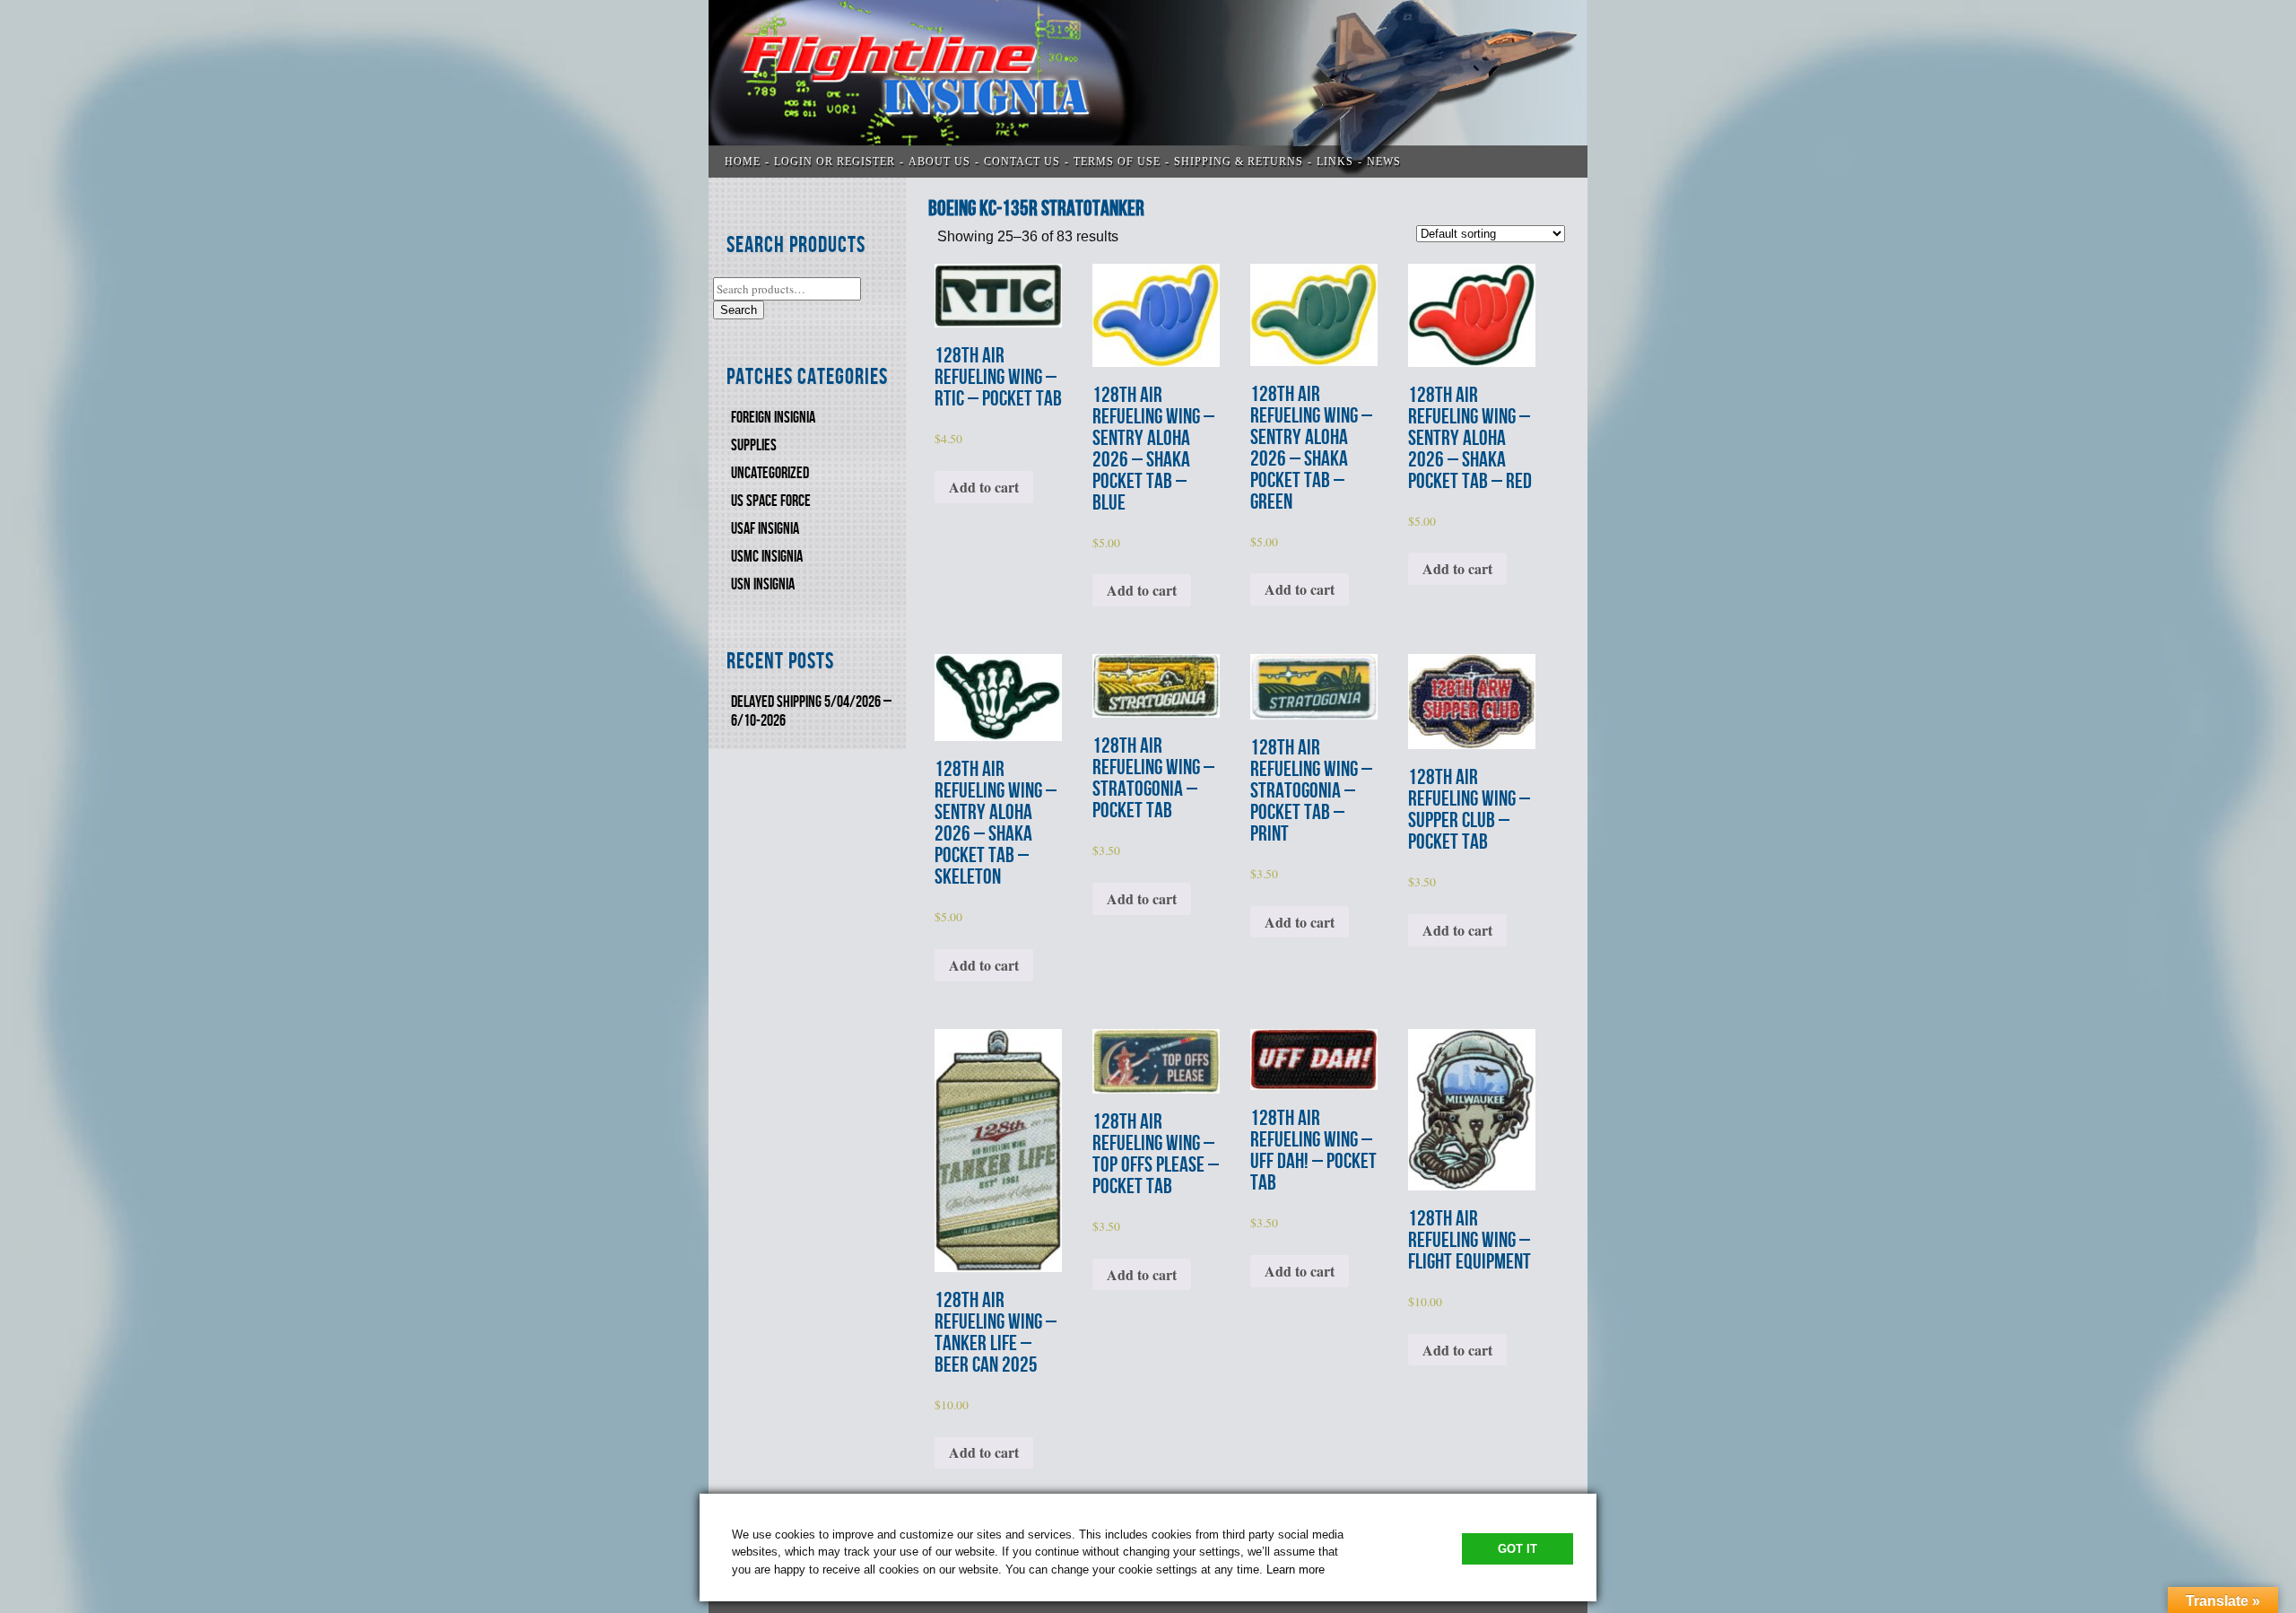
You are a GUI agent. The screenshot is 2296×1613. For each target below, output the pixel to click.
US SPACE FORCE (771, 501)
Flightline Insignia (1148, 89)
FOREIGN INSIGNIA (773, 418)
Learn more (1296, 1569)
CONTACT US (1022, 161)
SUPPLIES (754, 445)
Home (743, 161)
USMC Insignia (767, 557)
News (1384, 161)
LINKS (1335, 161)
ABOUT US (939, 161)
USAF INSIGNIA (765, 529)
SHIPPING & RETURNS (1239, 161)
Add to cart (984, 487)
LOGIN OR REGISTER (835, 161)
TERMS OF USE (1117, 161)
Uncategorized (770, 473)
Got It (1518, 1549)
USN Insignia (763, 584)
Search (739, 310)
